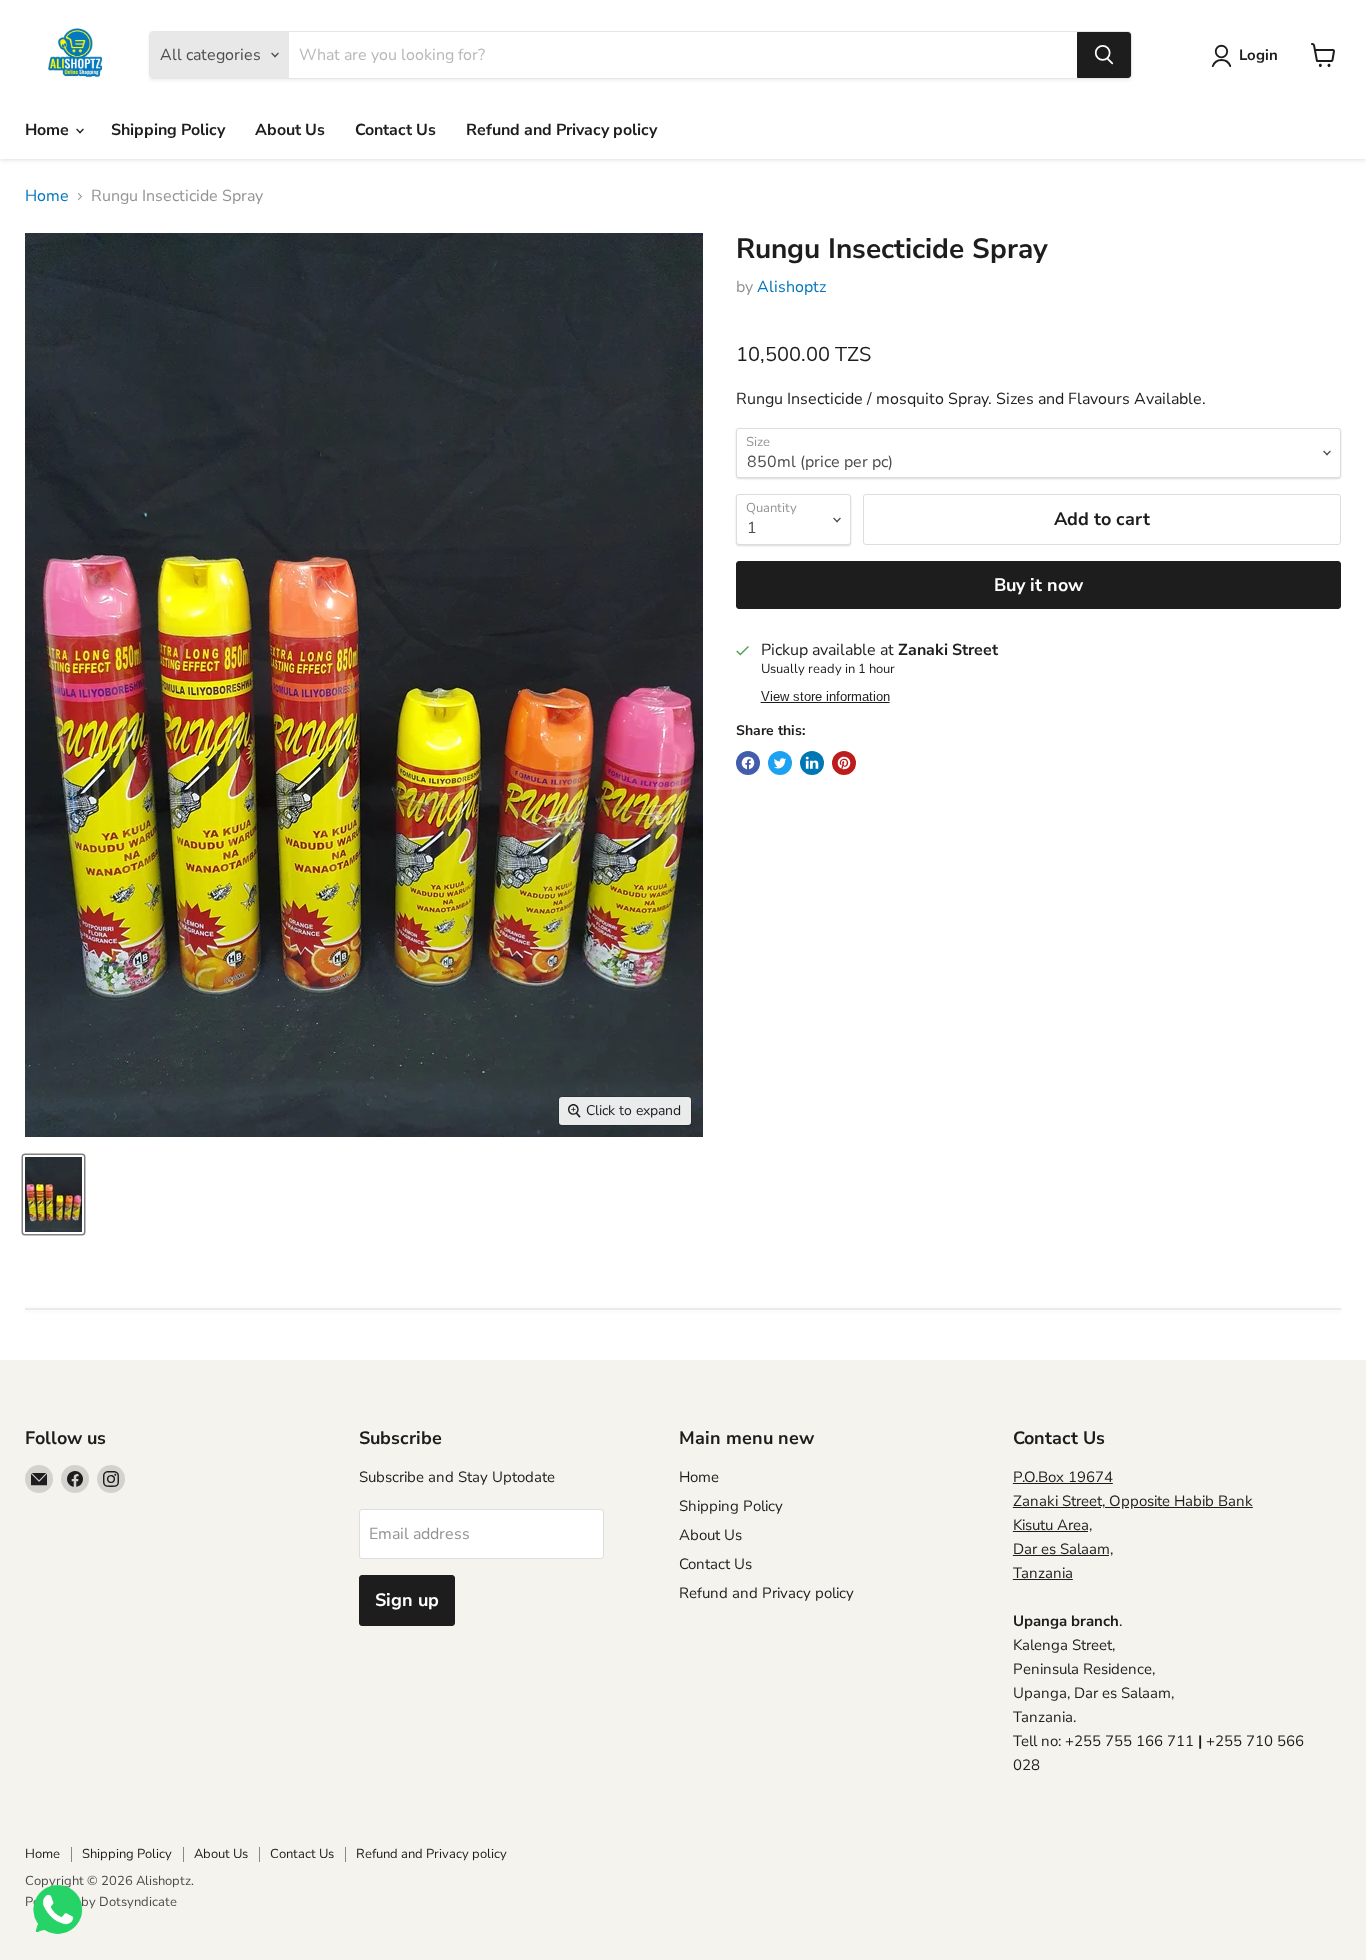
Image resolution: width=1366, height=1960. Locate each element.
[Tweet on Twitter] (780, 763)
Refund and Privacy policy (561, 130)
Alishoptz (791, 287)
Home (49, 130)
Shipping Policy (168, 130)
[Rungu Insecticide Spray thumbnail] (53, 1194)
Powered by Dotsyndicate (101, 1902)
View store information (825, 697)
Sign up (407, 1600)
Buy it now (1038, 585)
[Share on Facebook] (748, 763)
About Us (290, 130)
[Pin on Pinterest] (844, 763)
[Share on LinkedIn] (812, 763)
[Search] (1104, 55)
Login (1258, 55)
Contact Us (395, 130)
